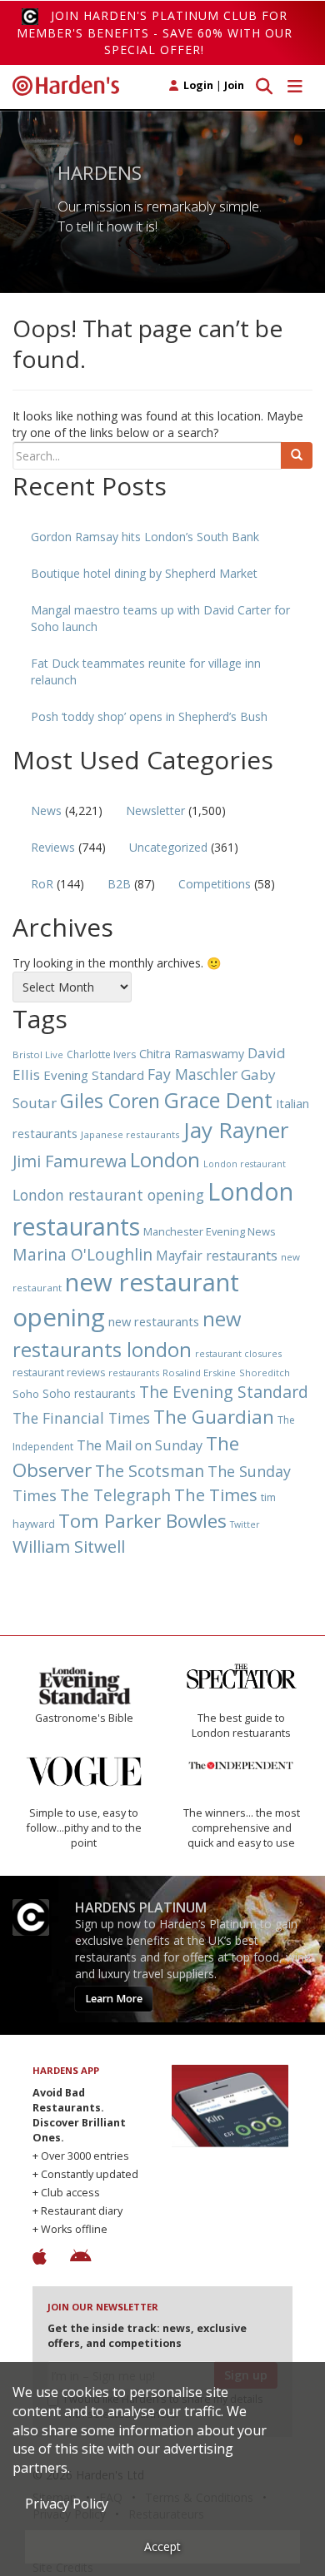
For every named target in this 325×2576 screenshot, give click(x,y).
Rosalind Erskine (199, 1373)
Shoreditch (265, 1373)
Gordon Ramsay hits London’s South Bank (145, 537)
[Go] (297, 455)
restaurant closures (238, 1353)
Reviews (53, 847)
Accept (162, 2546)
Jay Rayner (236, 1130)
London (165, 1159)
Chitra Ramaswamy (192, 1054)
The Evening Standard (224, 1392)
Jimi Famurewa (70, 1161)
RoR (42, 884)
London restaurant (245, 1164)
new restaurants (154, 1321)
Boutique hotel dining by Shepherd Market (144, 573)
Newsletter (155, 811)
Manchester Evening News (210, 1231)
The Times (216, 1495)
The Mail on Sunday (140, 1445)
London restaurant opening (108, 1195)
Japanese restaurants (130, 1134)
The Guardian (214, 1417)
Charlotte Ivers (101, 1054)
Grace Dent (218, 1100)
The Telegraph (115, 1495)
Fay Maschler (192, 1074)
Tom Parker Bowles (142, 1521)
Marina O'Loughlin (82, 1254)
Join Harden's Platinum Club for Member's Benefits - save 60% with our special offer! (155, 32)
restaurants (134, 1373)
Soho (26, 1394)
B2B (119, 884)
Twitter (245, 1524)
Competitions (215, 884)
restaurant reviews (59, 1373)
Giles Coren (110, 1101)
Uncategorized (168, 847)
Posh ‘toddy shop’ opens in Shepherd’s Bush (149, 716)
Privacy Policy (67, 2504)
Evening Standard (94, 1075)
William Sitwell (69, 1546)
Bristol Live (38, 1054)
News (46, 811)
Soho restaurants (89, 1393)
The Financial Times (81, 1418)
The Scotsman (150, 1471)
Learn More (114, 1999)
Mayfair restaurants (217, 1256)
